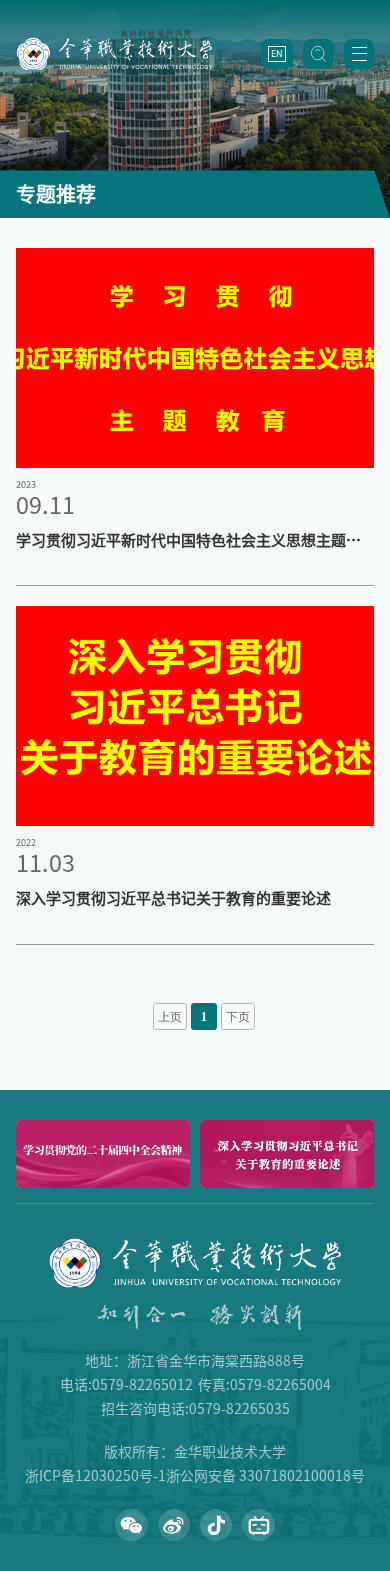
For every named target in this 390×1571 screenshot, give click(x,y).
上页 (170, 1017)
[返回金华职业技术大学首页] (114, 43)
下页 (238, 1017)
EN (277, 53)
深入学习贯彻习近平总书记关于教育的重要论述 (173, 898)
